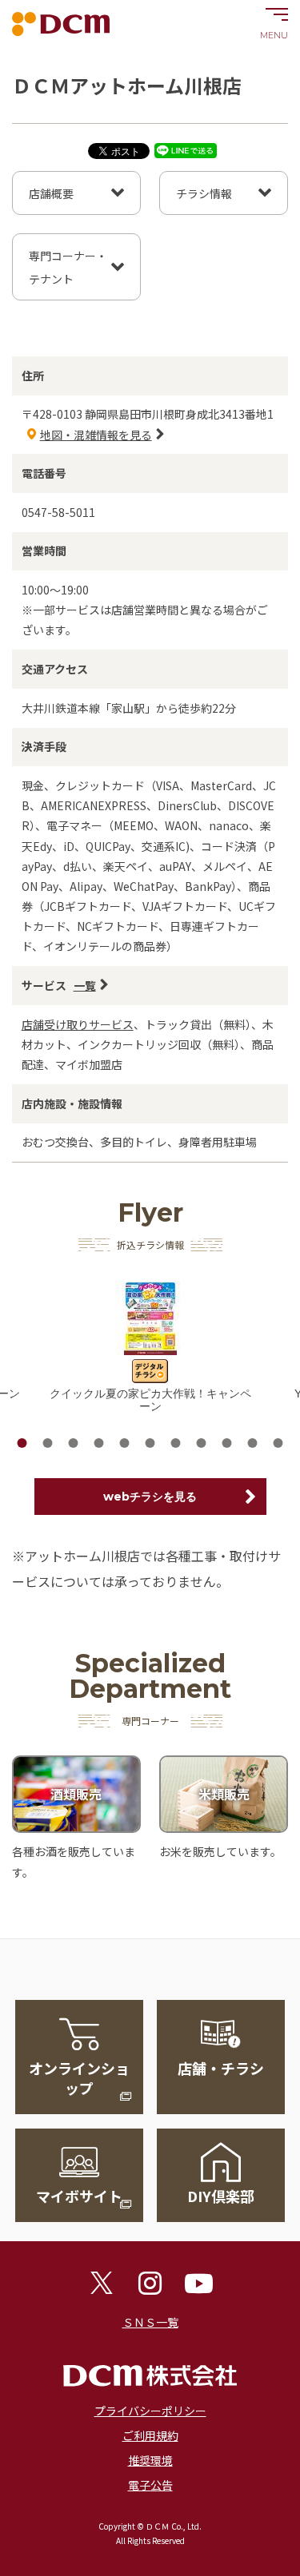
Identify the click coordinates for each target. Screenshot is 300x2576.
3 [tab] (74, 1443)
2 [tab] (48, 1443)
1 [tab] (22, 1443)
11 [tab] (278, 1443)
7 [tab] (176, 1443)
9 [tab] (227, 1443)
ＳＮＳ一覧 (150, 2322)
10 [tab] (253, 1443)
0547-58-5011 (58, 512)
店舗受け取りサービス (78, 1024)
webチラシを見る (150, 1497)
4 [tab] (99, 1443)
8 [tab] (202, 1443)
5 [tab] (125, 1443)
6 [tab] (150, 1443)
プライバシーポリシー (150, 2411)
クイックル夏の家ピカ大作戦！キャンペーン (150, 1400)
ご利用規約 (150, 2435)
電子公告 (150, 2485)
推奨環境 (150, 2460)
